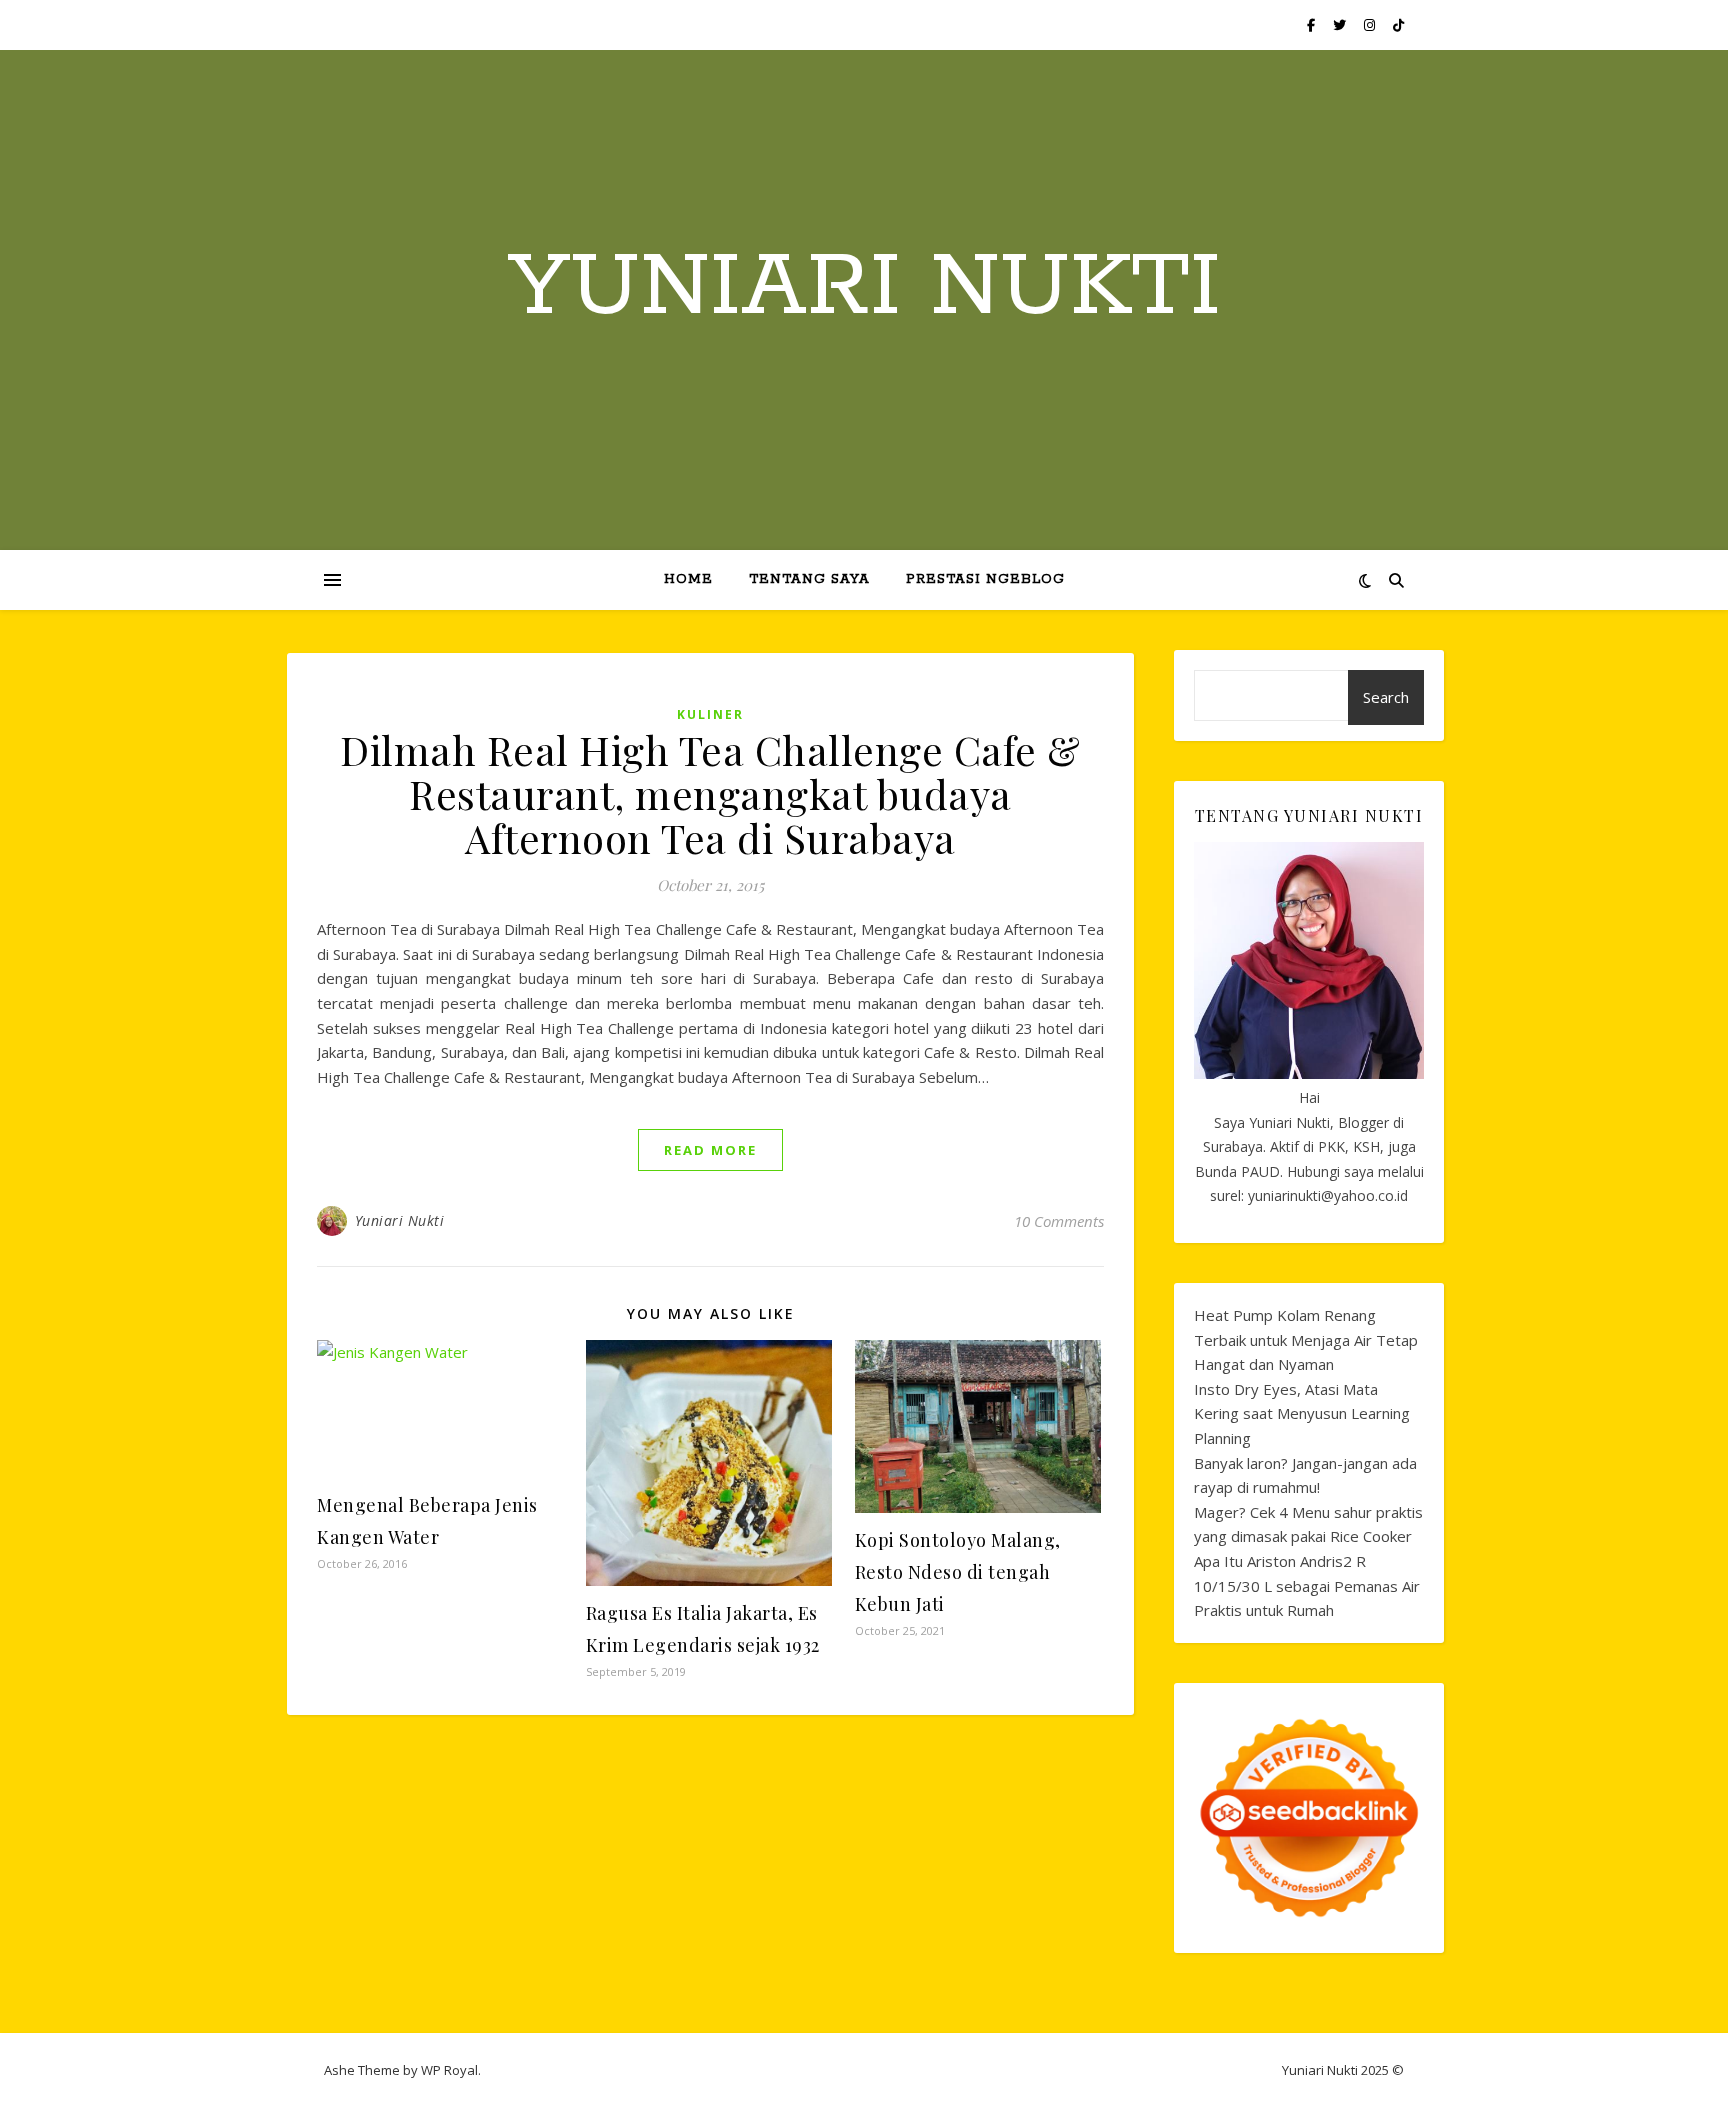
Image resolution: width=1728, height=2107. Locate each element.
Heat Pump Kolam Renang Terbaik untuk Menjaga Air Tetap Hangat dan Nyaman (1306, 1339)
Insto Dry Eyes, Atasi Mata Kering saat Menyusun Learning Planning (1302, 1413)
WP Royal (449, 2070)
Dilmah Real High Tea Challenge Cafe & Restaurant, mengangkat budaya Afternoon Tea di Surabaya (710, 793)
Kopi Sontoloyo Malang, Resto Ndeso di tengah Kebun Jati (958, 1572)
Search (1386, 697)
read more (710, 1150)
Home (688, 579)
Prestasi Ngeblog (985, 579)
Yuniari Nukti (864, 288)
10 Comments (1059, 1221)
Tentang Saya (809, 579)
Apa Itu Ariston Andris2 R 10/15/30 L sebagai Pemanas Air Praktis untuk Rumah (1307, 1585)
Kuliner (710, 714)
